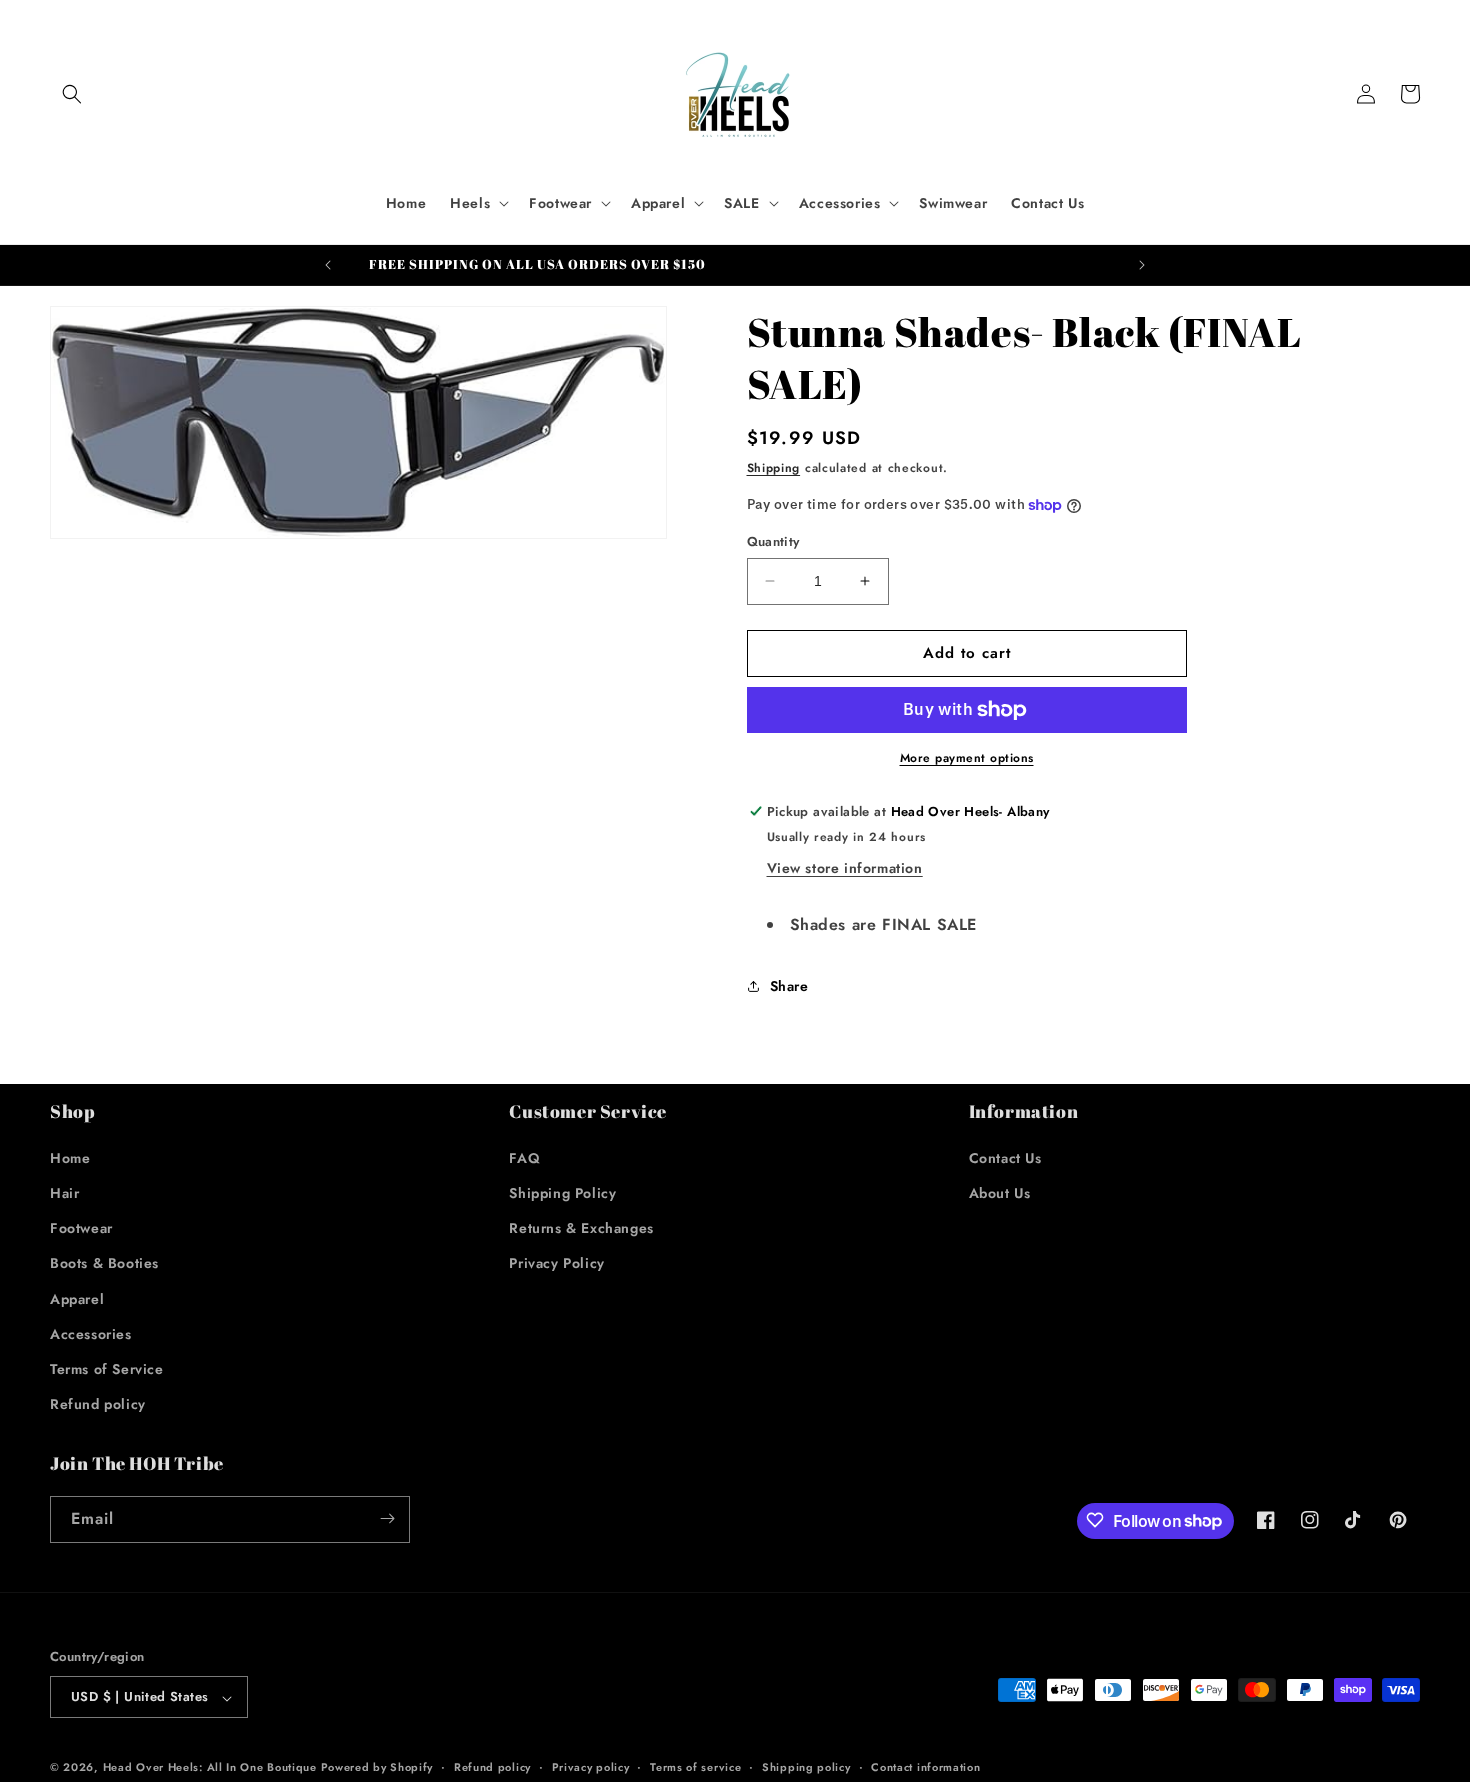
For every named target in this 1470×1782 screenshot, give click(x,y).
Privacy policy (591, 1767)
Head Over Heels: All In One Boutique (212, 1768)
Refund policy (98, 1404)
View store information (845, 868)
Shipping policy (806, 1767)
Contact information (925, 1767)
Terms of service (695, 1767)
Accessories (91, 1333)
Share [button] (789, 986)
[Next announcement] (1142, 265)
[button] (72, 94)
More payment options (967, 758)
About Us (1000, 1192)
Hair (64, 1192)
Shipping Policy (562, 1192)
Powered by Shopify (377, 1768)
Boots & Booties (104, 1263)
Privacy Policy (556, 1263)
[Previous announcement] (328, 265)
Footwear (81, 1228)
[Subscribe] (387, 1518)
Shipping (774, 468)
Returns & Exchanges (581, 1228)
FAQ (524, 1157)
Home (70, 1157)
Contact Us (1005, 1157)
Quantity (773, 541)
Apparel (77, 1298)
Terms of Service (107, 1368)
